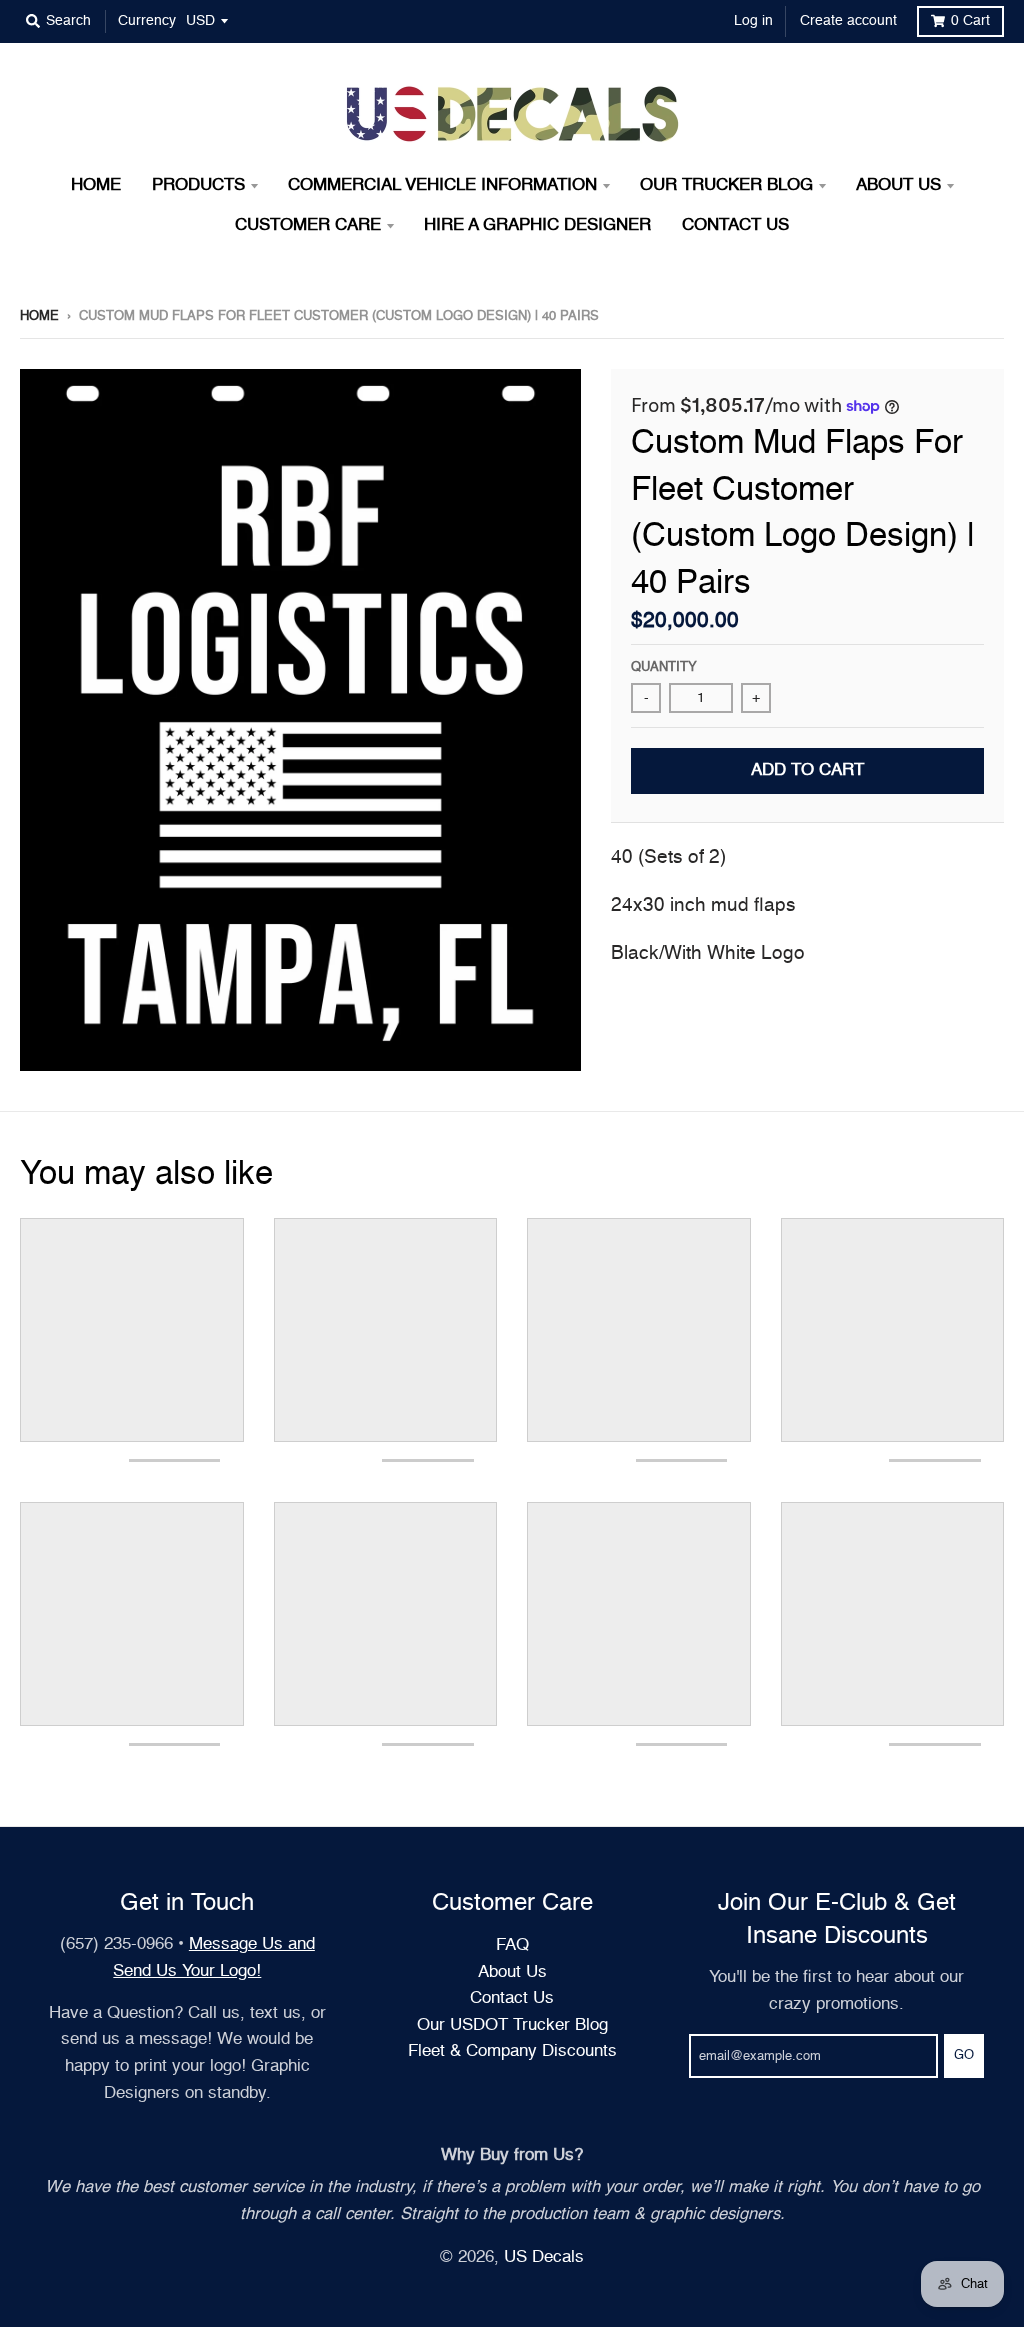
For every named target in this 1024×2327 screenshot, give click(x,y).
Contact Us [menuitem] (735, 225)
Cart (970, 21)
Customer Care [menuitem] (308, 225)
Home (39, 316)
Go (964, 2055)
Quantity (664, 667)
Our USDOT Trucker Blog (512, 2025)
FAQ (512, 1945)
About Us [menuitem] (898, 185)
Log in (753, 21)
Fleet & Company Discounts (512, 2051)
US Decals (544, 2257)
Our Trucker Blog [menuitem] (726, 185)
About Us (512, 1972)
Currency (147, 21)
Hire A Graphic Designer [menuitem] (537, 225)
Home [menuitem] (96, 185)
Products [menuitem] (198, 185)
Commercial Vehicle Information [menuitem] (442, 185)
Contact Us (512, 1998)
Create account (848, 21)
